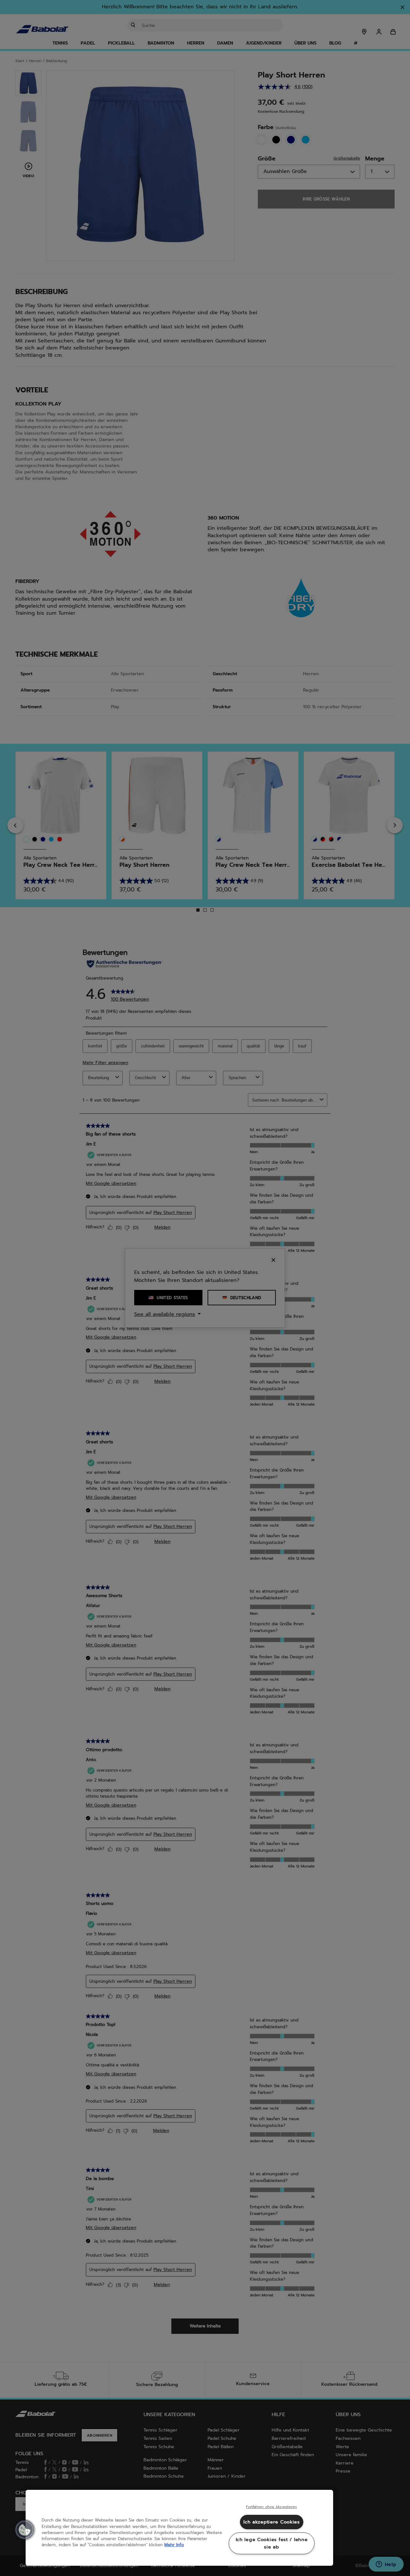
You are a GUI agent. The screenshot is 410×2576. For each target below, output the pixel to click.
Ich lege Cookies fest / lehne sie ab (272, 2543)
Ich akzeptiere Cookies (272, 2522)
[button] (25, 2530)
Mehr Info (174, 2545)
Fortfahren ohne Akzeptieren (271, 2507)
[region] (179, 2528)
